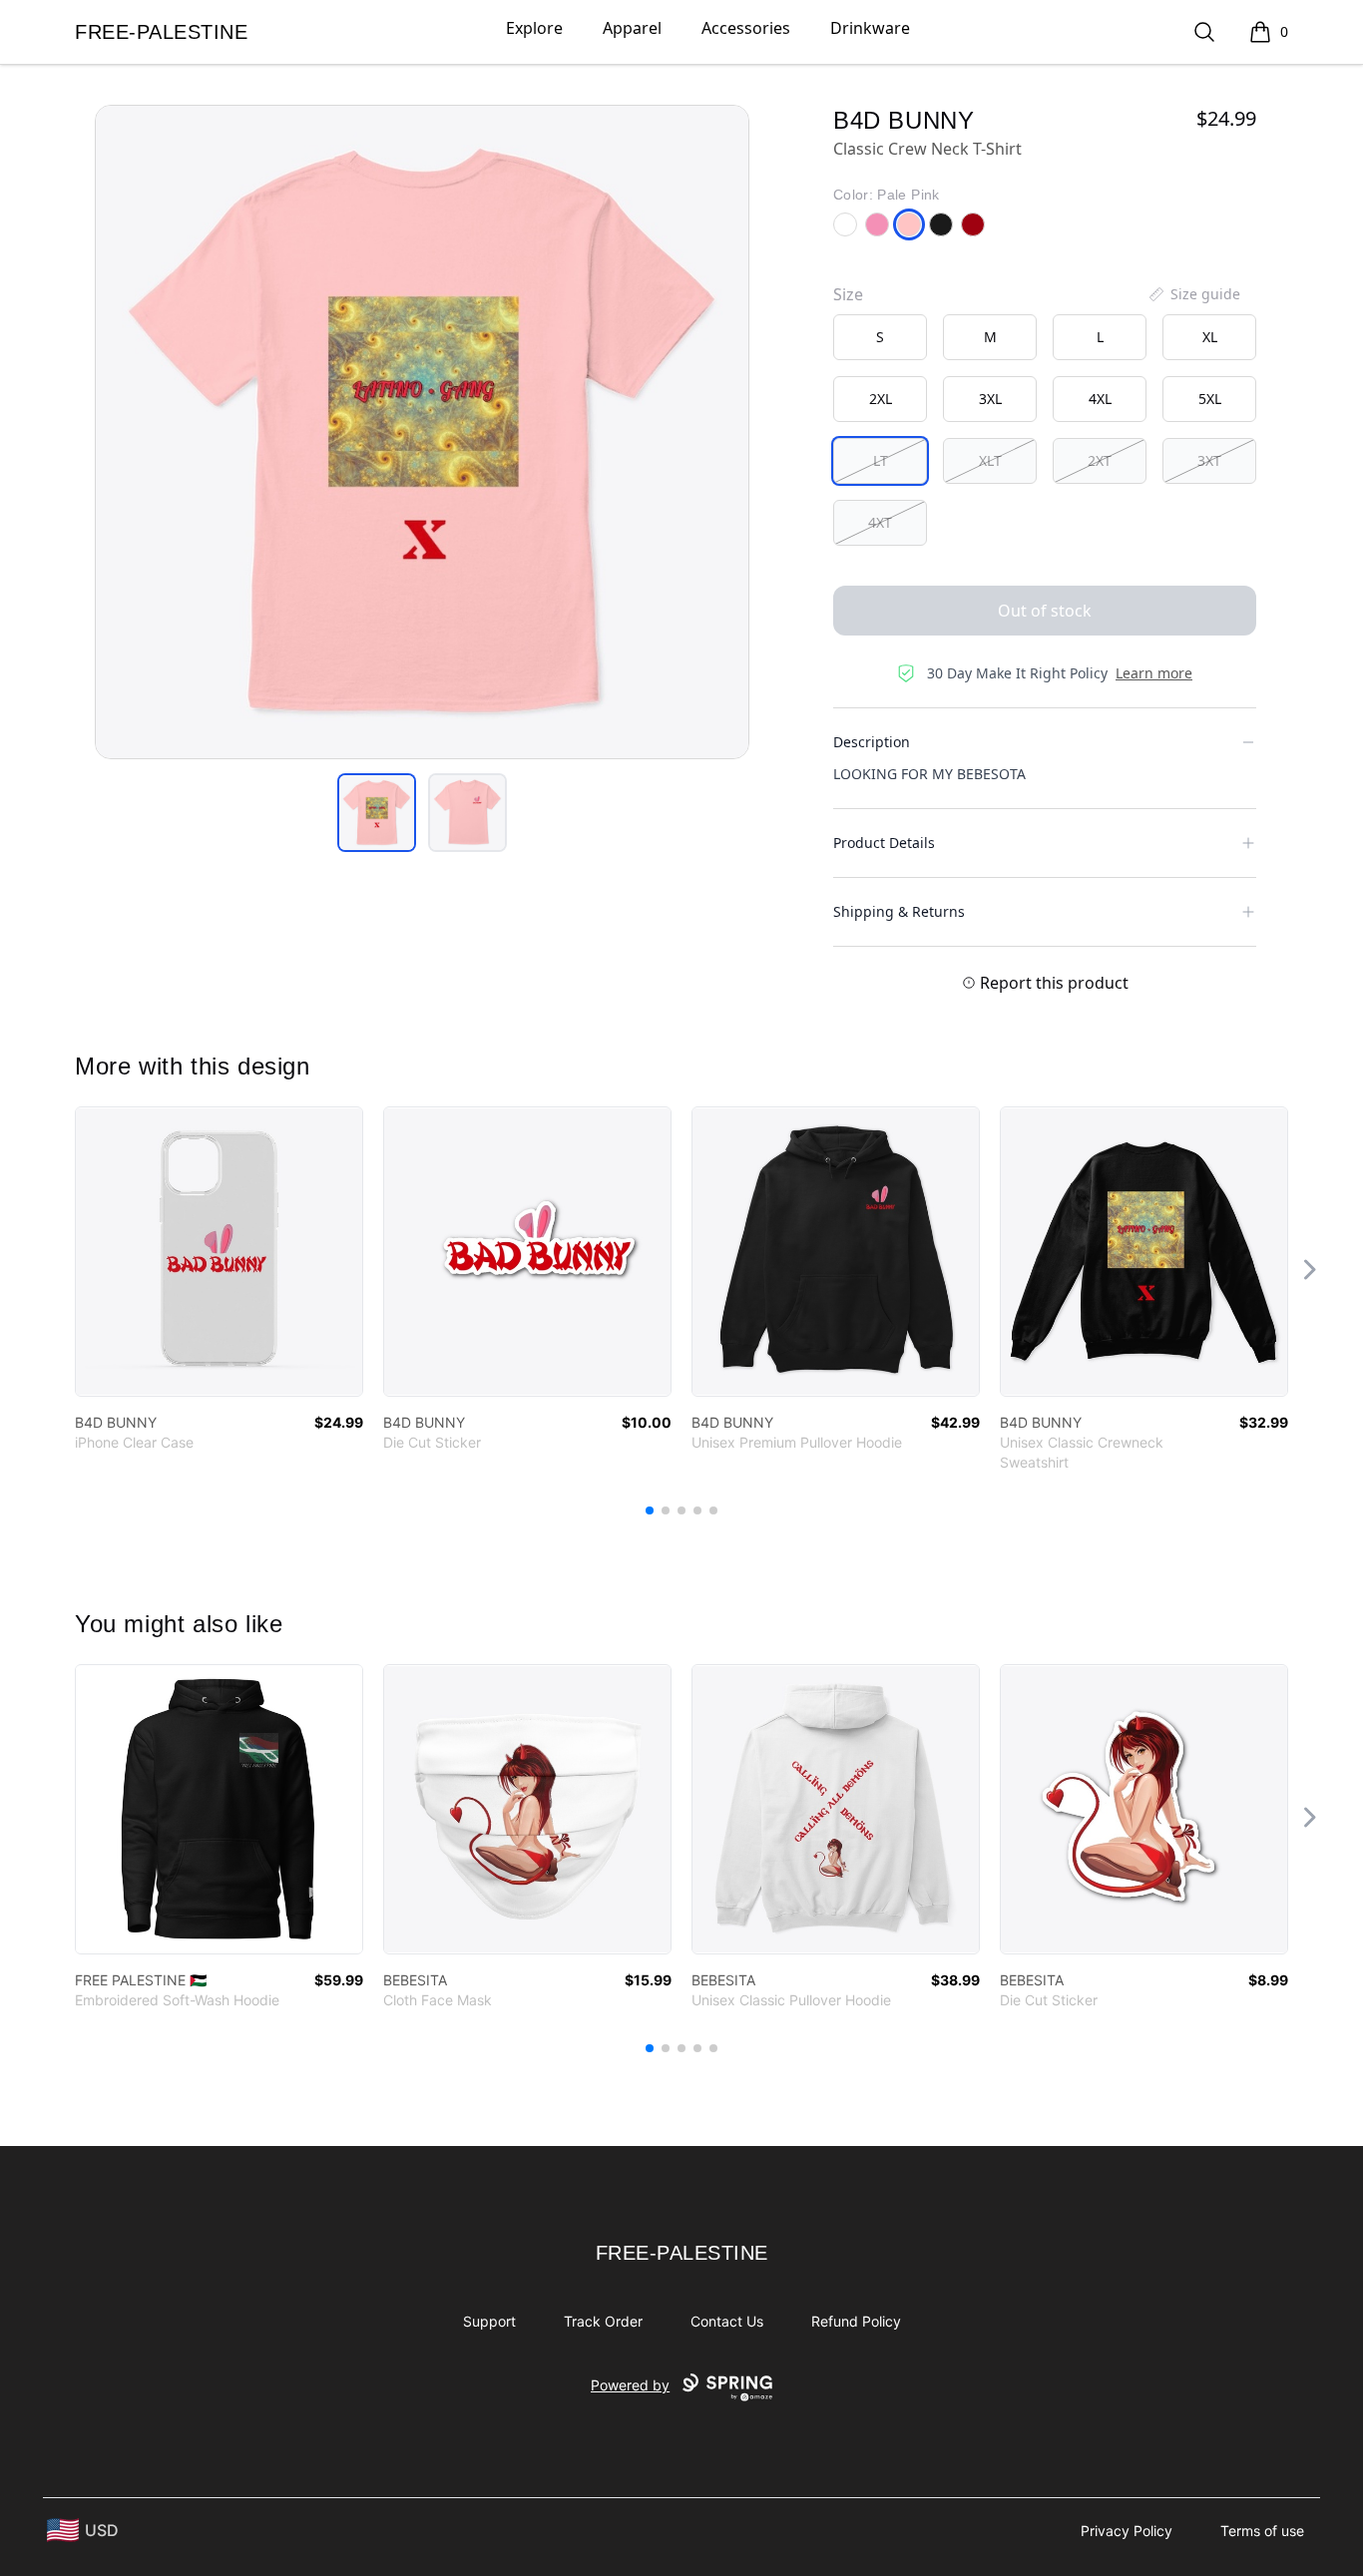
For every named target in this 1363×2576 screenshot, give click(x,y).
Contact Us (727, 2321)
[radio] (880, 337)
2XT (1100, 460)
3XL (990, 399)
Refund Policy (856, 2321)
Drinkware (870, 28)
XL (1210, 337)
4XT (880, 522)
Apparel (632, 28)
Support (489, 2321)
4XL (1100, 399)
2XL (881, 399)
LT (881, 460)
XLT (990, 460)
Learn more (1154, 673)
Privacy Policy (1127, 2531)
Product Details (884, 843)
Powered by (630, 2385)
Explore (534, 28)
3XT (1209, 460)
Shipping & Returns (899, 911)
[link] (219, 1252)
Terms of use (1262, 2531)
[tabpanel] (422, 432)
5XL (1210, 399)
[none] (1193, 294)
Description (872, 742)
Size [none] (848, 294)
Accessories (746, 28)
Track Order (603, 2321)
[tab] (377, 813)
